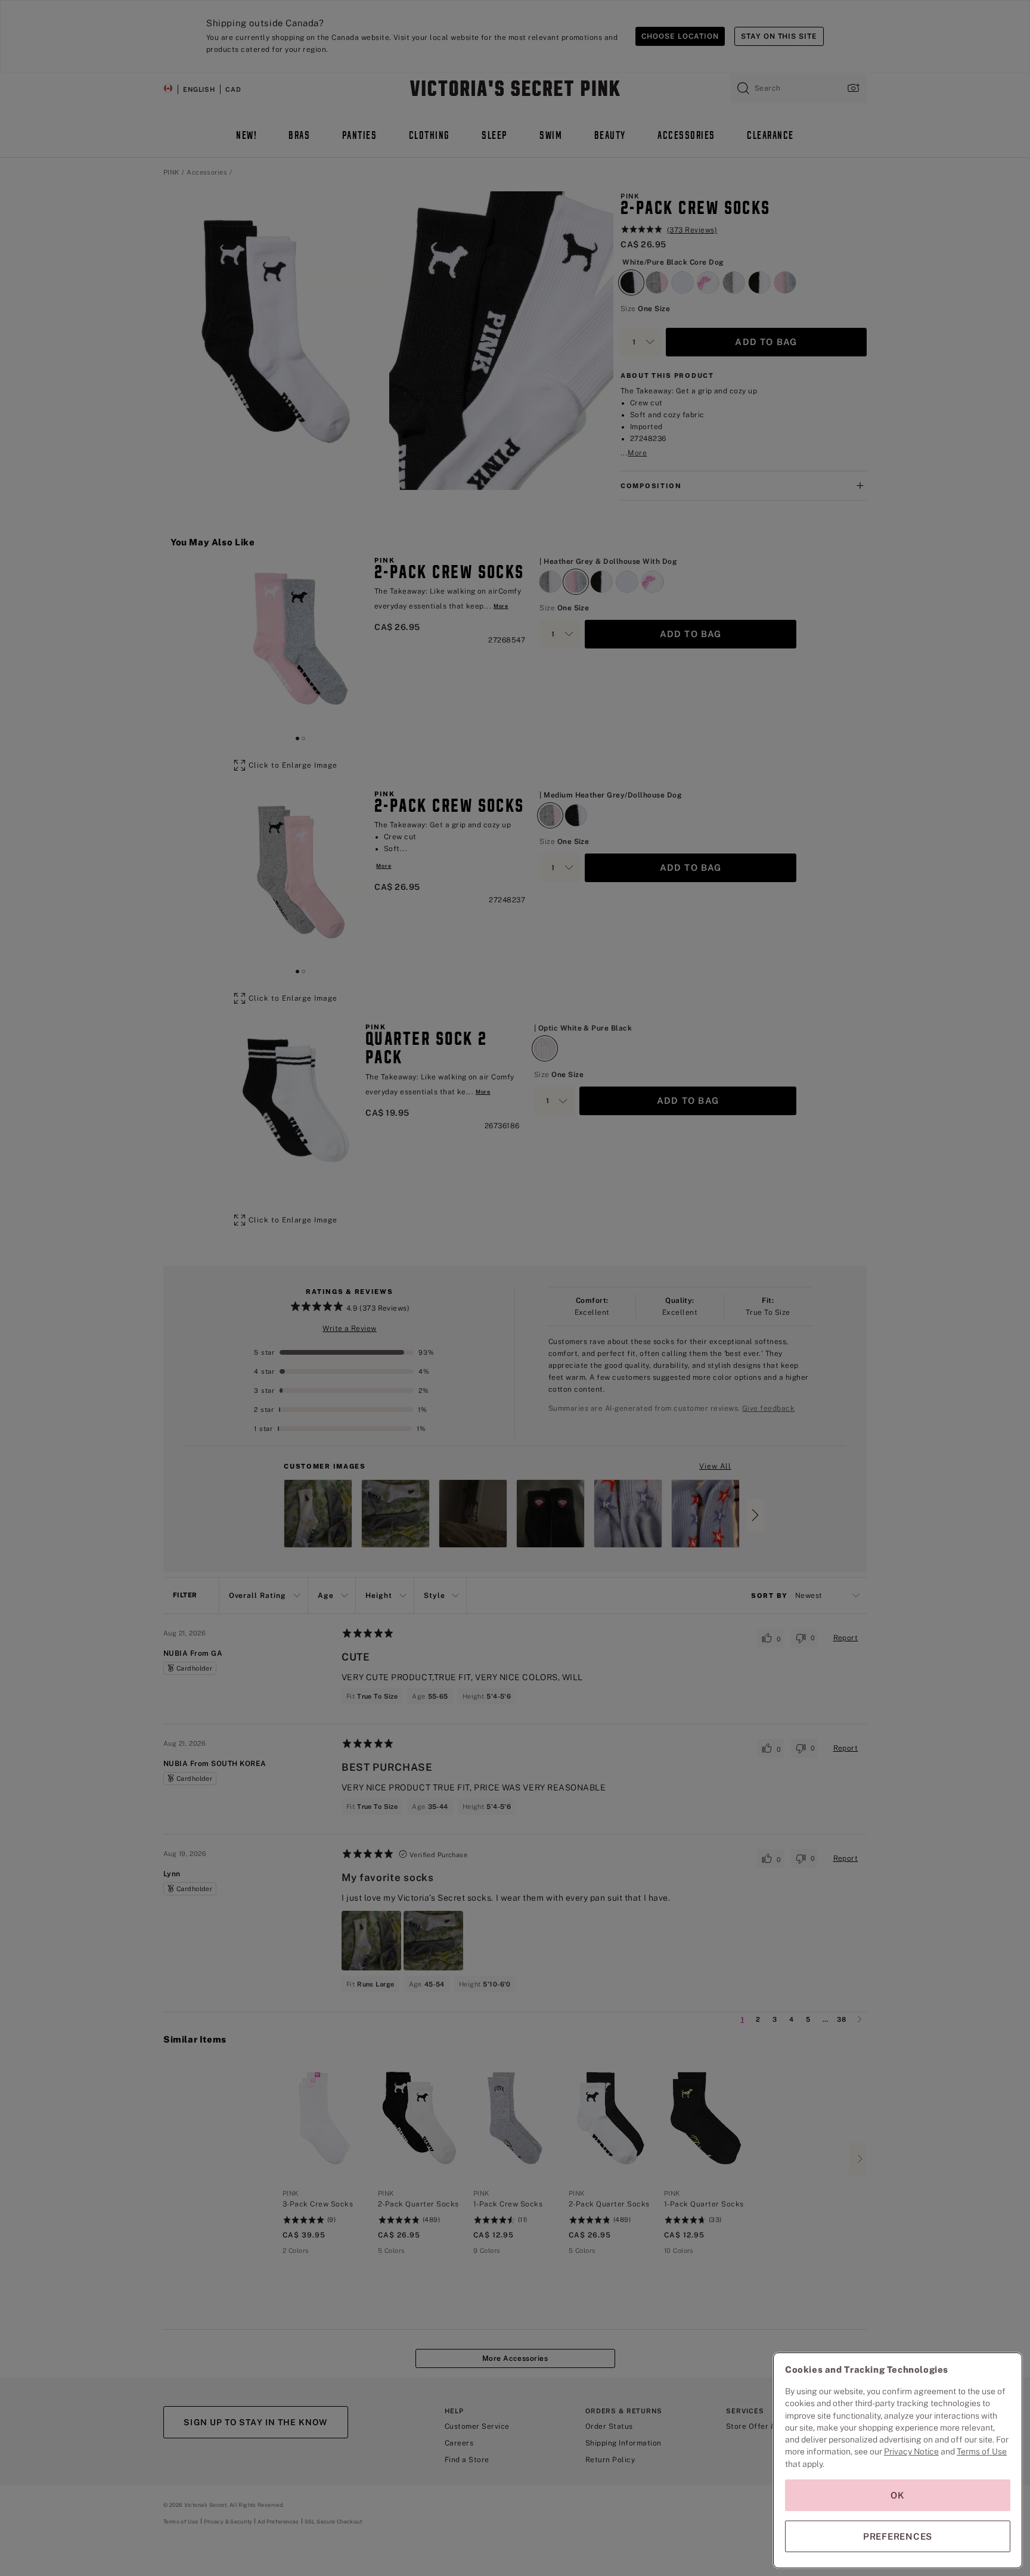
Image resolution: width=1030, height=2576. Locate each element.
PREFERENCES (898, 2536)
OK (898, 2495)
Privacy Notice (911, 2451)
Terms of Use (982, 2451)
